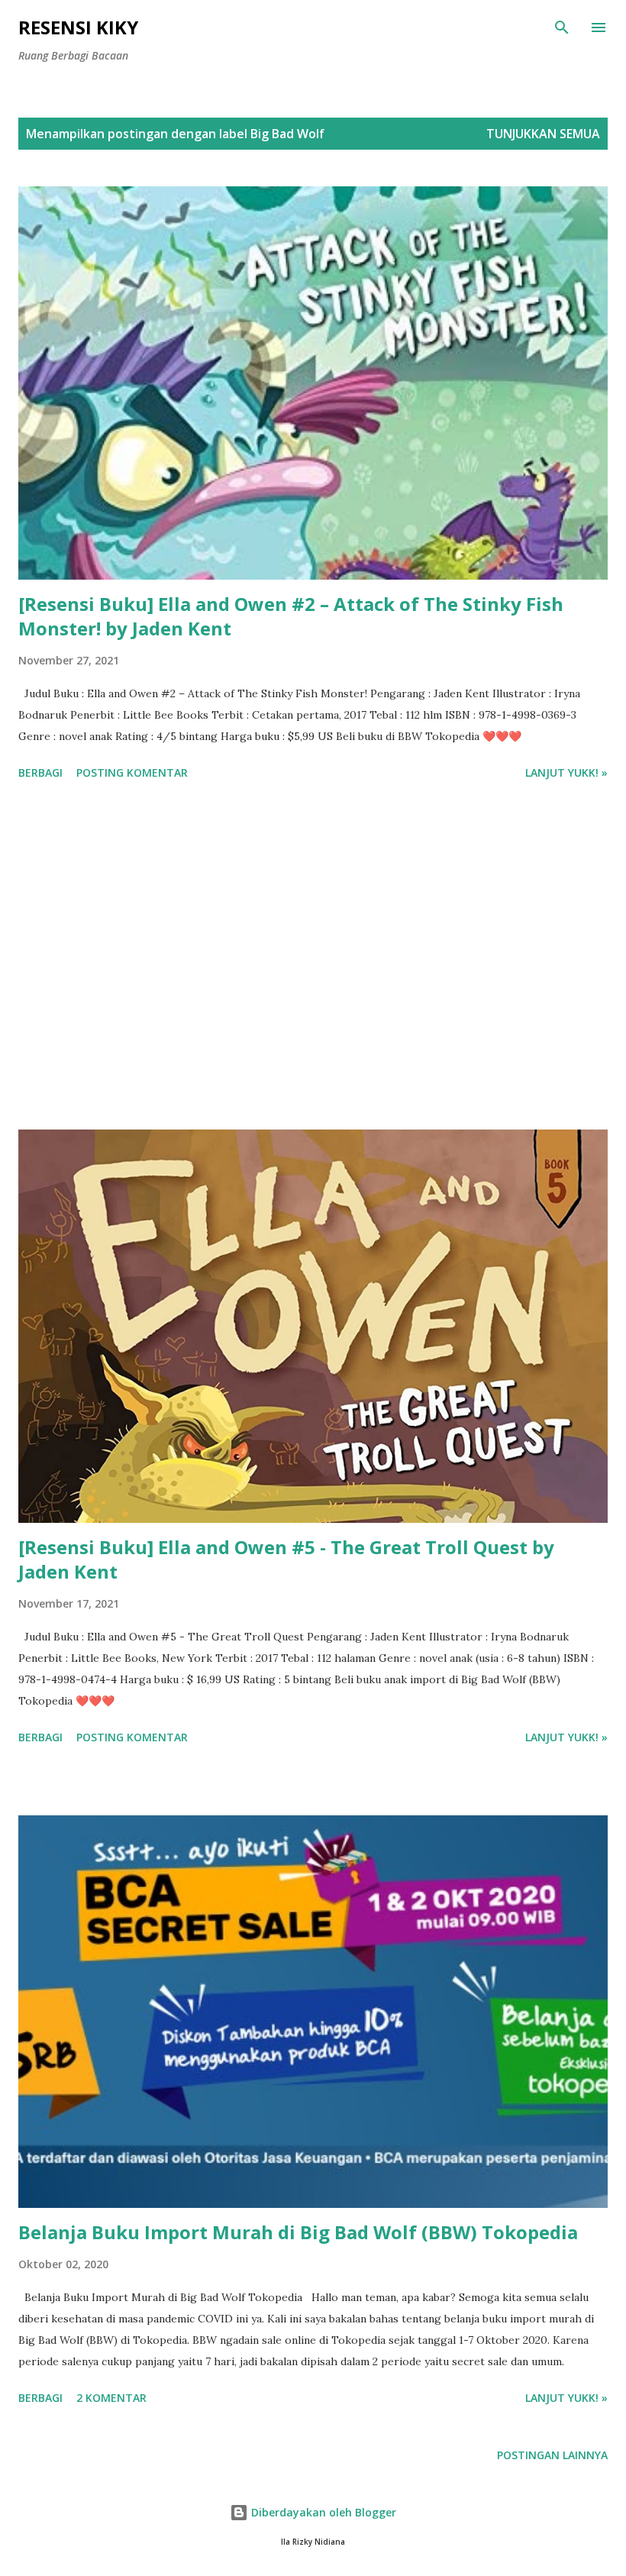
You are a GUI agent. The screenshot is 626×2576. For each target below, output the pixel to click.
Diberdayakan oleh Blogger (322, 2512)
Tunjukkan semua (543, 134)
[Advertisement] (313, 958)
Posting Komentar (132, 772)
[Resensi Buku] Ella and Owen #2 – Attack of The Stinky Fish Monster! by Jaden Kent (291, 616)
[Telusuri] (562, 27)
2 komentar (111, 2398)
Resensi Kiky (78, 27)
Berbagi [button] (40, 772)
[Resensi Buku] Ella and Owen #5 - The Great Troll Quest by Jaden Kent (286, 1559)
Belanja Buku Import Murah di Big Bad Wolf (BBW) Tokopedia (298, 2232)
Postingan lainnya (552, 2455)
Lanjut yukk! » (566, 772)
